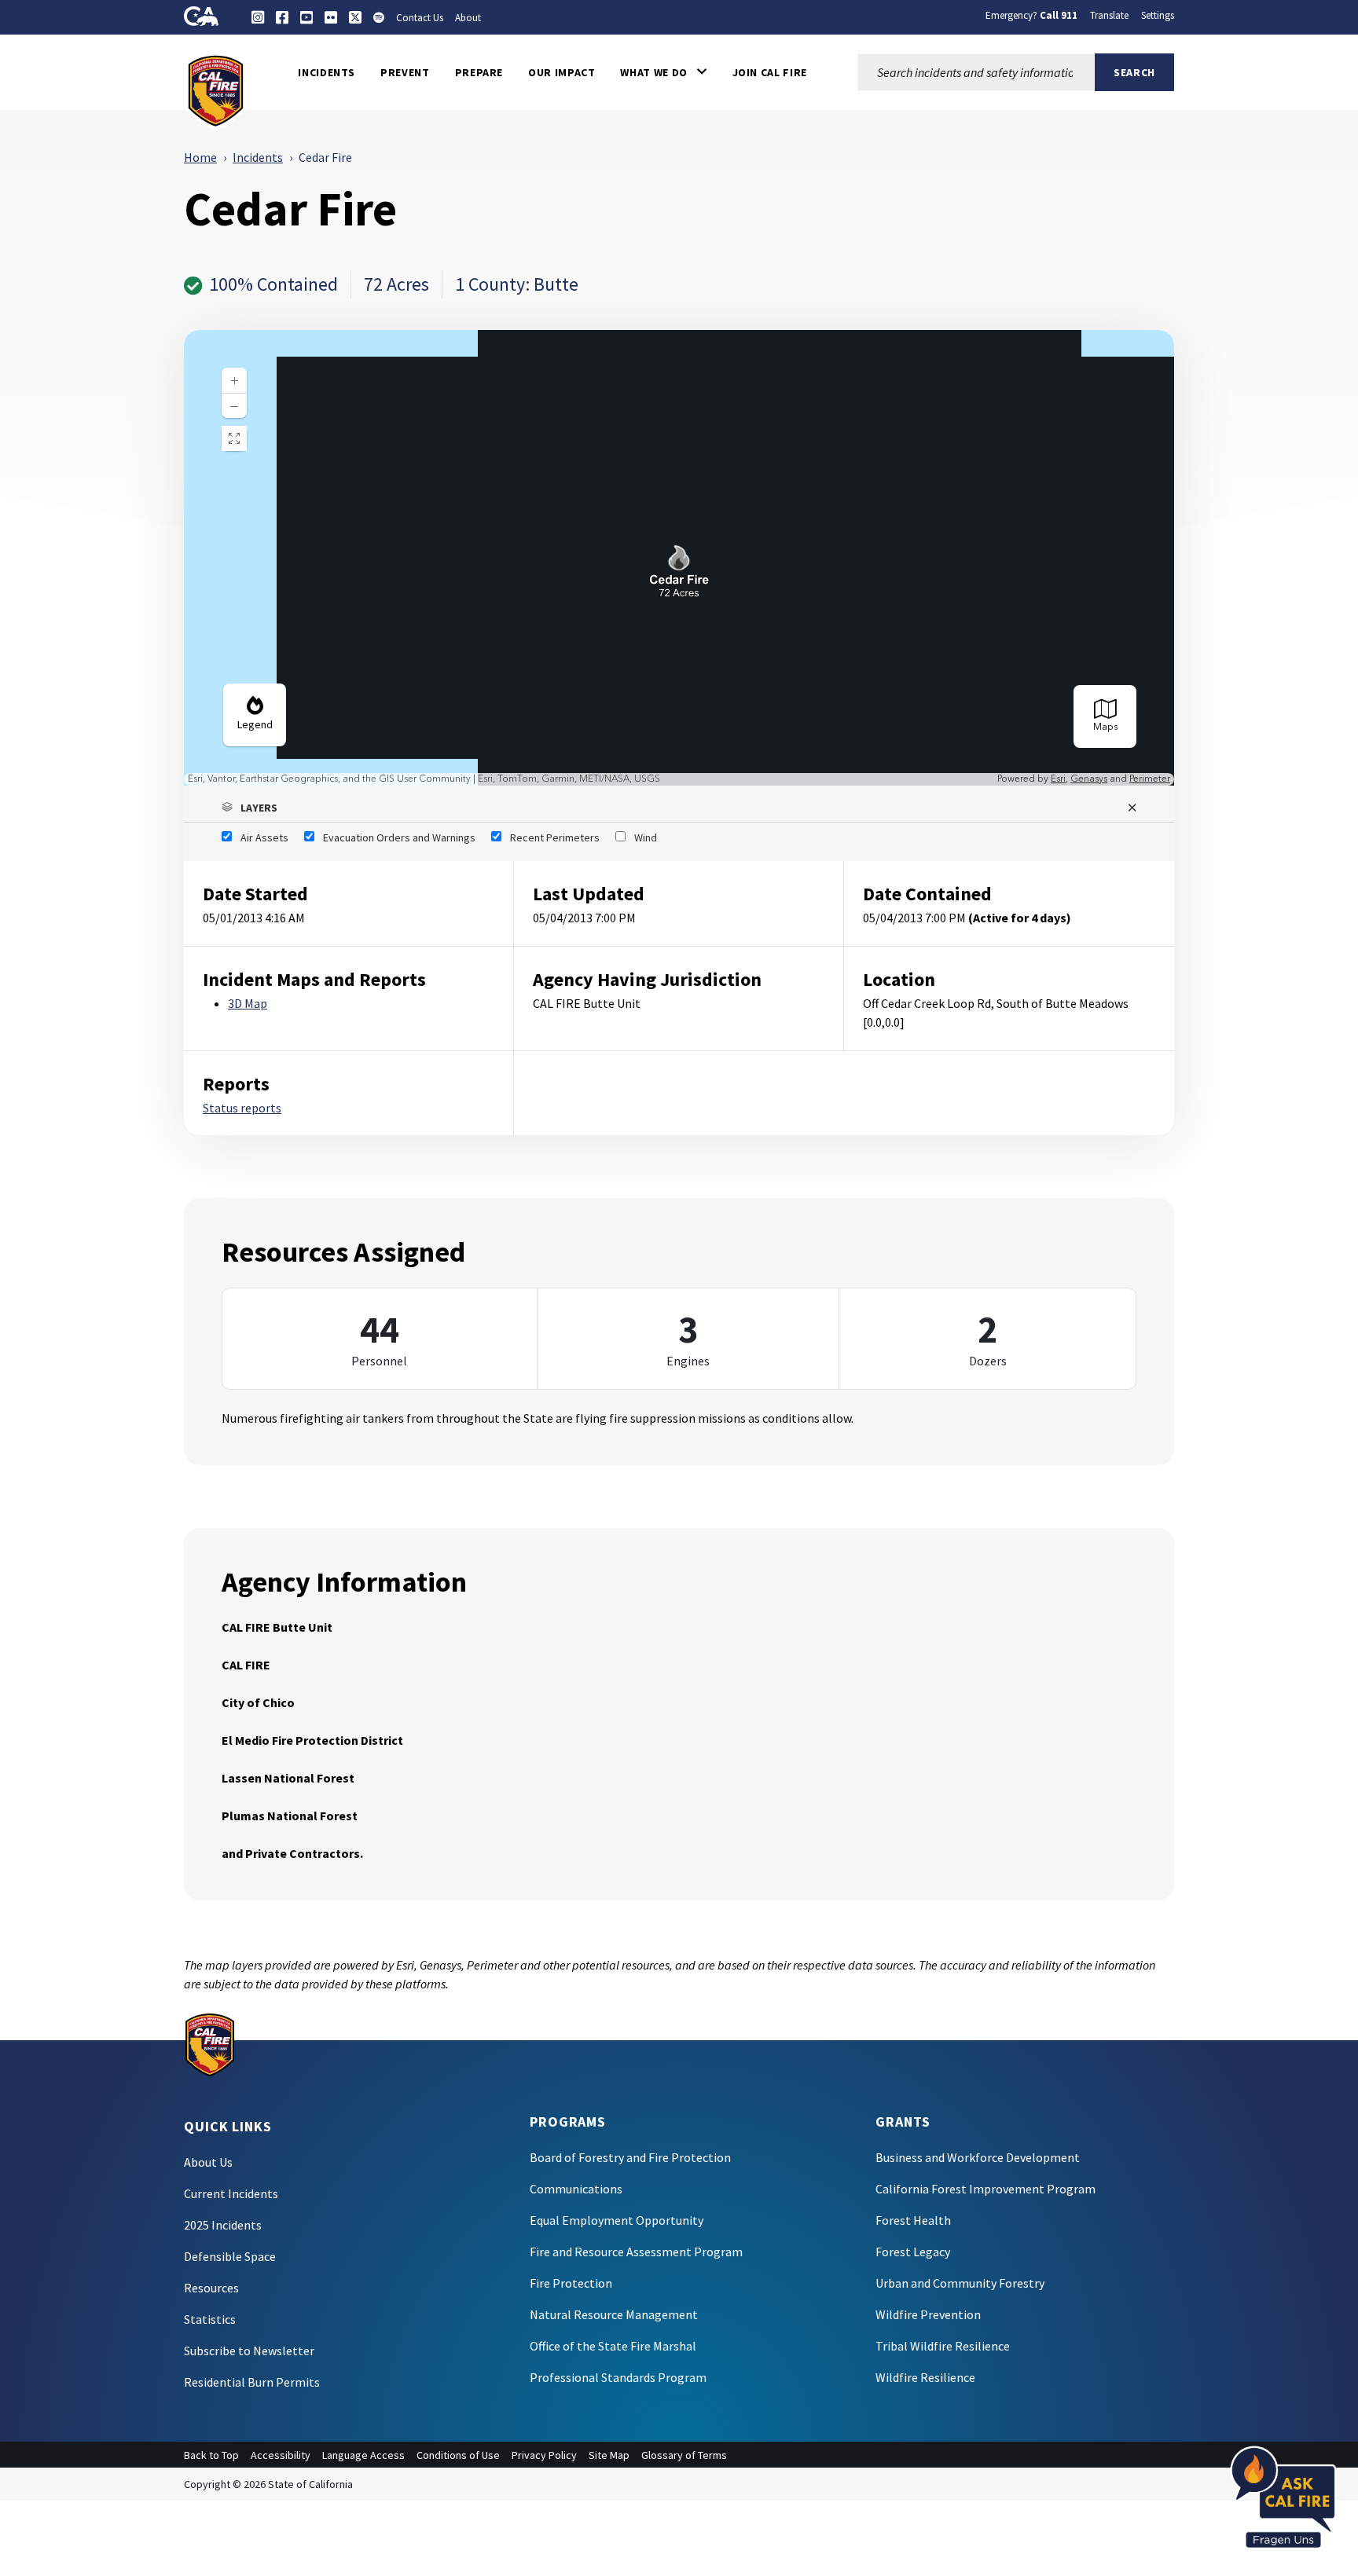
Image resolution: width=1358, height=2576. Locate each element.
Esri (1058, 779)
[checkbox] (255, 837)
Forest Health (913, 2220)
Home (200, 157)
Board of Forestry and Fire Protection (630, 2157)
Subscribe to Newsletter (249, 2351)
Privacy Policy (544, 2455)
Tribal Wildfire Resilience (943, 2346)
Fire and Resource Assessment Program (636, 2252)
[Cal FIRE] (216, 90)
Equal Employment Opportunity (617, 2220)
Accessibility (281, 2455)
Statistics (210, 2319)
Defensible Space (230, 2256)
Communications (576, 2189)
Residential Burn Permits (252, 2382)
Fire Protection (571, 2283)
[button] (663, 72)
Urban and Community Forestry (960, 2283)
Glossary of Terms (684, 2455)
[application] (679, 558)
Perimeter (1150, 779)
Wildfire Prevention (928, 2314)
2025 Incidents (223, 2225)
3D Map (248, 1003)
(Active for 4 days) (1020, 918)
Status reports (242, 1108)
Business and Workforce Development (978, 2157)
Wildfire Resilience (925, 2377)
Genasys (1089, 779)
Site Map (609, 2455)
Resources (211, 2288)
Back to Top (211, 2455)
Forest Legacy (913, 2252)
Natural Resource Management (614, 2314)
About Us (208, 2162)
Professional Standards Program (618, 2377)
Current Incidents (231, 2193)
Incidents (258, 157)
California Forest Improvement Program (985, 2189)
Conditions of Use (458, 2455)
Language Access (363, 2455)
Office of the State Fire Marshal (613, 2346)
